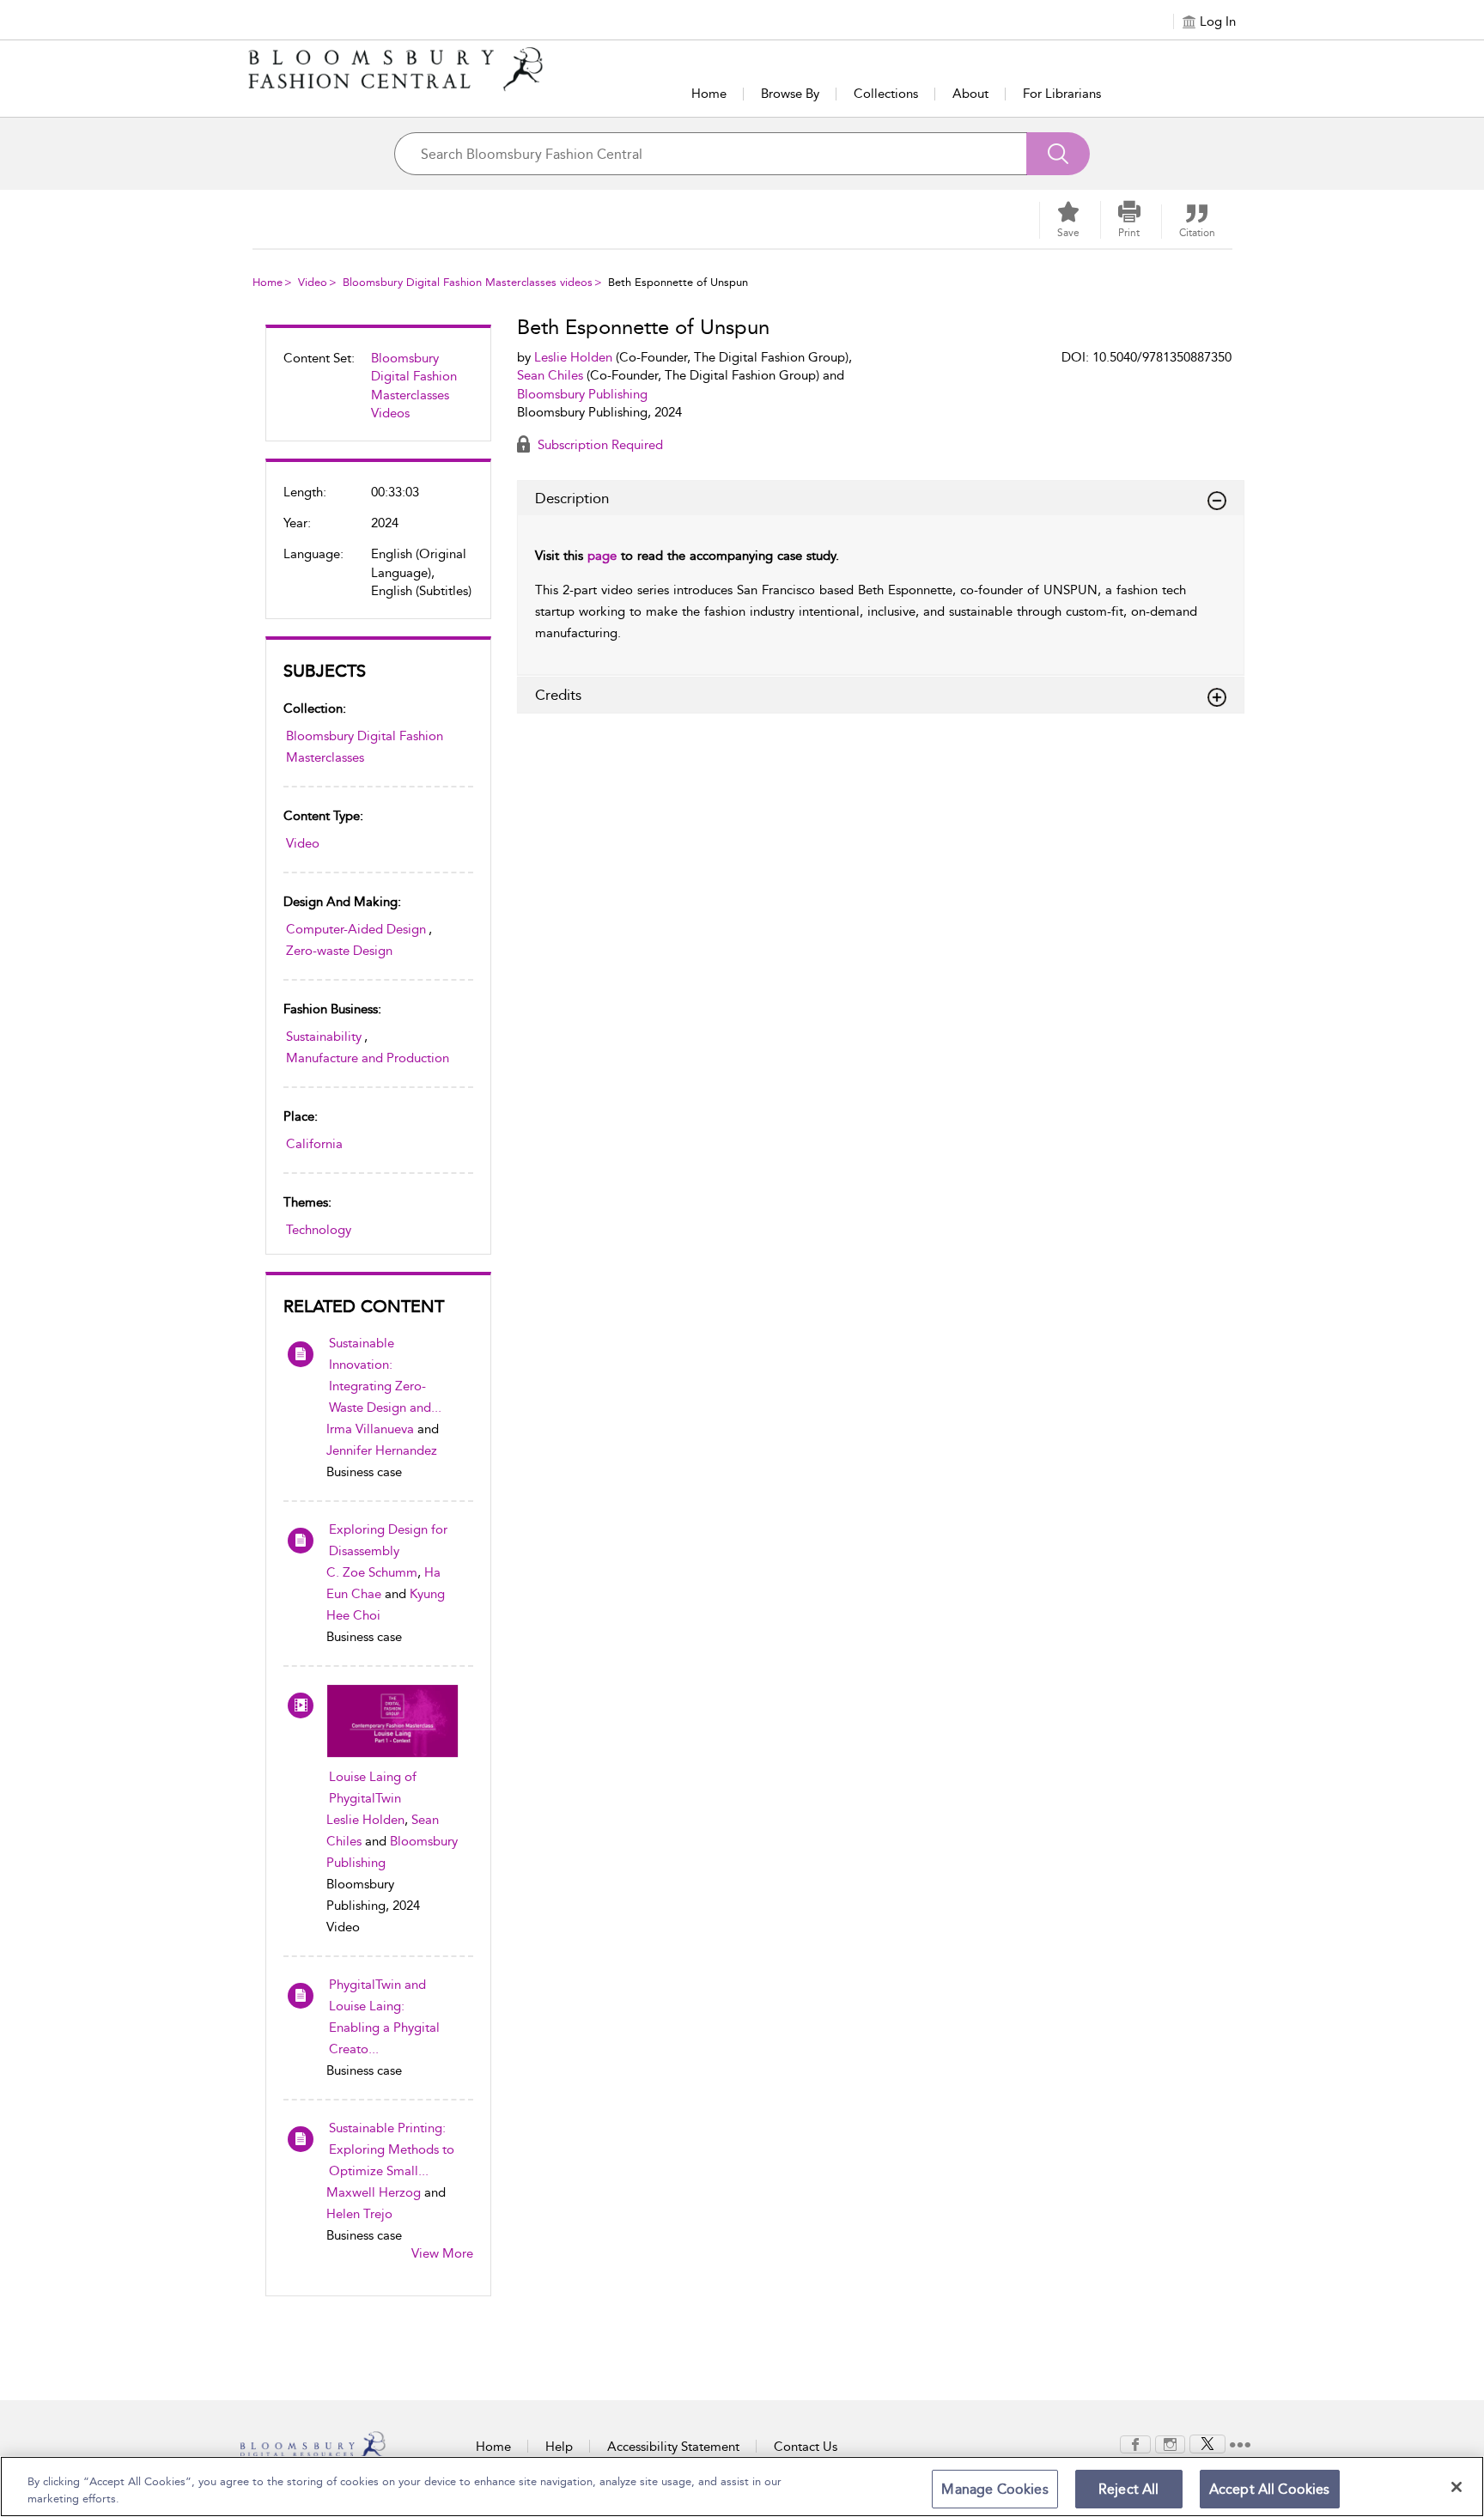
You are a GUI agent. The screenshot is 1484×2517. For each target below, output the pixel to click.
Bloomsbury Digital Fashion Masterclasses (365, 747)
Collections (886, 94)
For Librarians (1062, 94)
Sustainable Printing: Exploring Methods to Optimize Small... (392, 2149)
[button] (1129, 220)
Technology (319, 1230)
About (970, 94)
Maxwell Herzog (374, 2192)
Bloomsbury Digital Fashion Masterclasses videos (468, 282)
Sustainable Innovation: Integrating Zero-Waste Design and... (385, 1375)
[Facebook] (1135, 2443)
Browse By (790, 94)
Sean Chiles (550, 375)
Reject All (1129, 2489)
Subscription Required (599, 445)
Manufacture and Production (368, 1058)
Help (559, 2447)
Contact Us (806, 2447)
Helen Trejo (359, 2214)
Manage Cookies (994, 2489)
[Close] (1457, 2487)
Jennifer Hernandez (382, 1450)
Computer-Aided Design (356, 929)
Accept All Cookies (1270, 2489)
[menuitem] (378, 393)
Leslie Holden (365, 1820)
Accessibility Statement (673, 2447)
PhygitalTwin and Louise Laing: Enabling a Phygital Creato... (384, 2017)
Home (709, 94)
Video (313, 282)
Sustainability (324, 1037)
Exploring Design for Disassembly (388, 1540)
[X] (1207, 2443)
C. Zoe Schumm (372, 1572)
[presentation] (392, 1721)
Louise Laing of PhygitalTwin (373, 1787)
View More (442, 2253)
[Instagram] (1170, 2443)
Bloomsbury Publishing (582, 394)
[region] (742, 2487)
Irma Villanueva (370, 1429)
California (314, 1144)
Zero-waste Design (339, 951)
